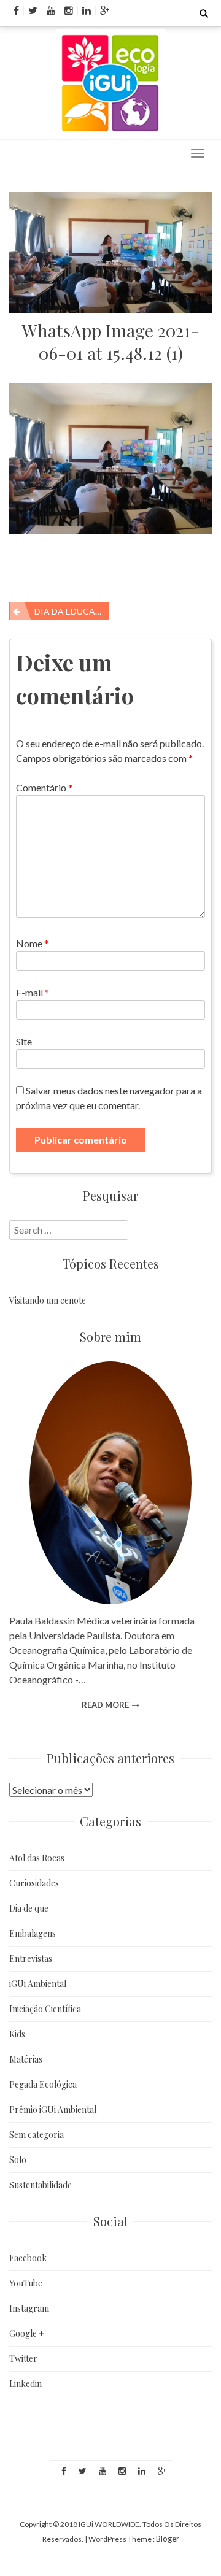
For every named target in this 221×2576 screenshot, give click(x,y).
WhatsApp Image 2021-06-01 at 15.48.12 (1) (110, 342)
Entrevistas (31, 1959)
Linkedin (25, 2384)
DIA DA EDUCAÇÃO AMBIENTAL (72, 611)
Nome (32, 943)
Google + (27, 2333)
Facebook (28, 2258)
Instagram (29, 2308)
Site (24, 1041)
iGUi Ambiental (38, 1984)
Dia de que (29, 1908)
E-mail (33, 992)
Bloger (168, 2539)
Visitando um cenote (48, 1300)
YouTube (26, 2283)
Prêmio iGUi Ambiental (53, 2109)
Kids (17, 2034)
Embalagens (33, 1933)
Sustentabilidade (41, 2185)
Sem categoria (37, 2135)
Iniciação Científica (45, 2009)
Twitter (23, 2359)
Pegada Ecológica (43, 2084)
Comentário (44, 787)
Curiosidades (34, 1883)
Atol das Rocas (37, 1858)
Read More (105, 1705)
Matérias (26, 2059)
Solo (18, 2160)
